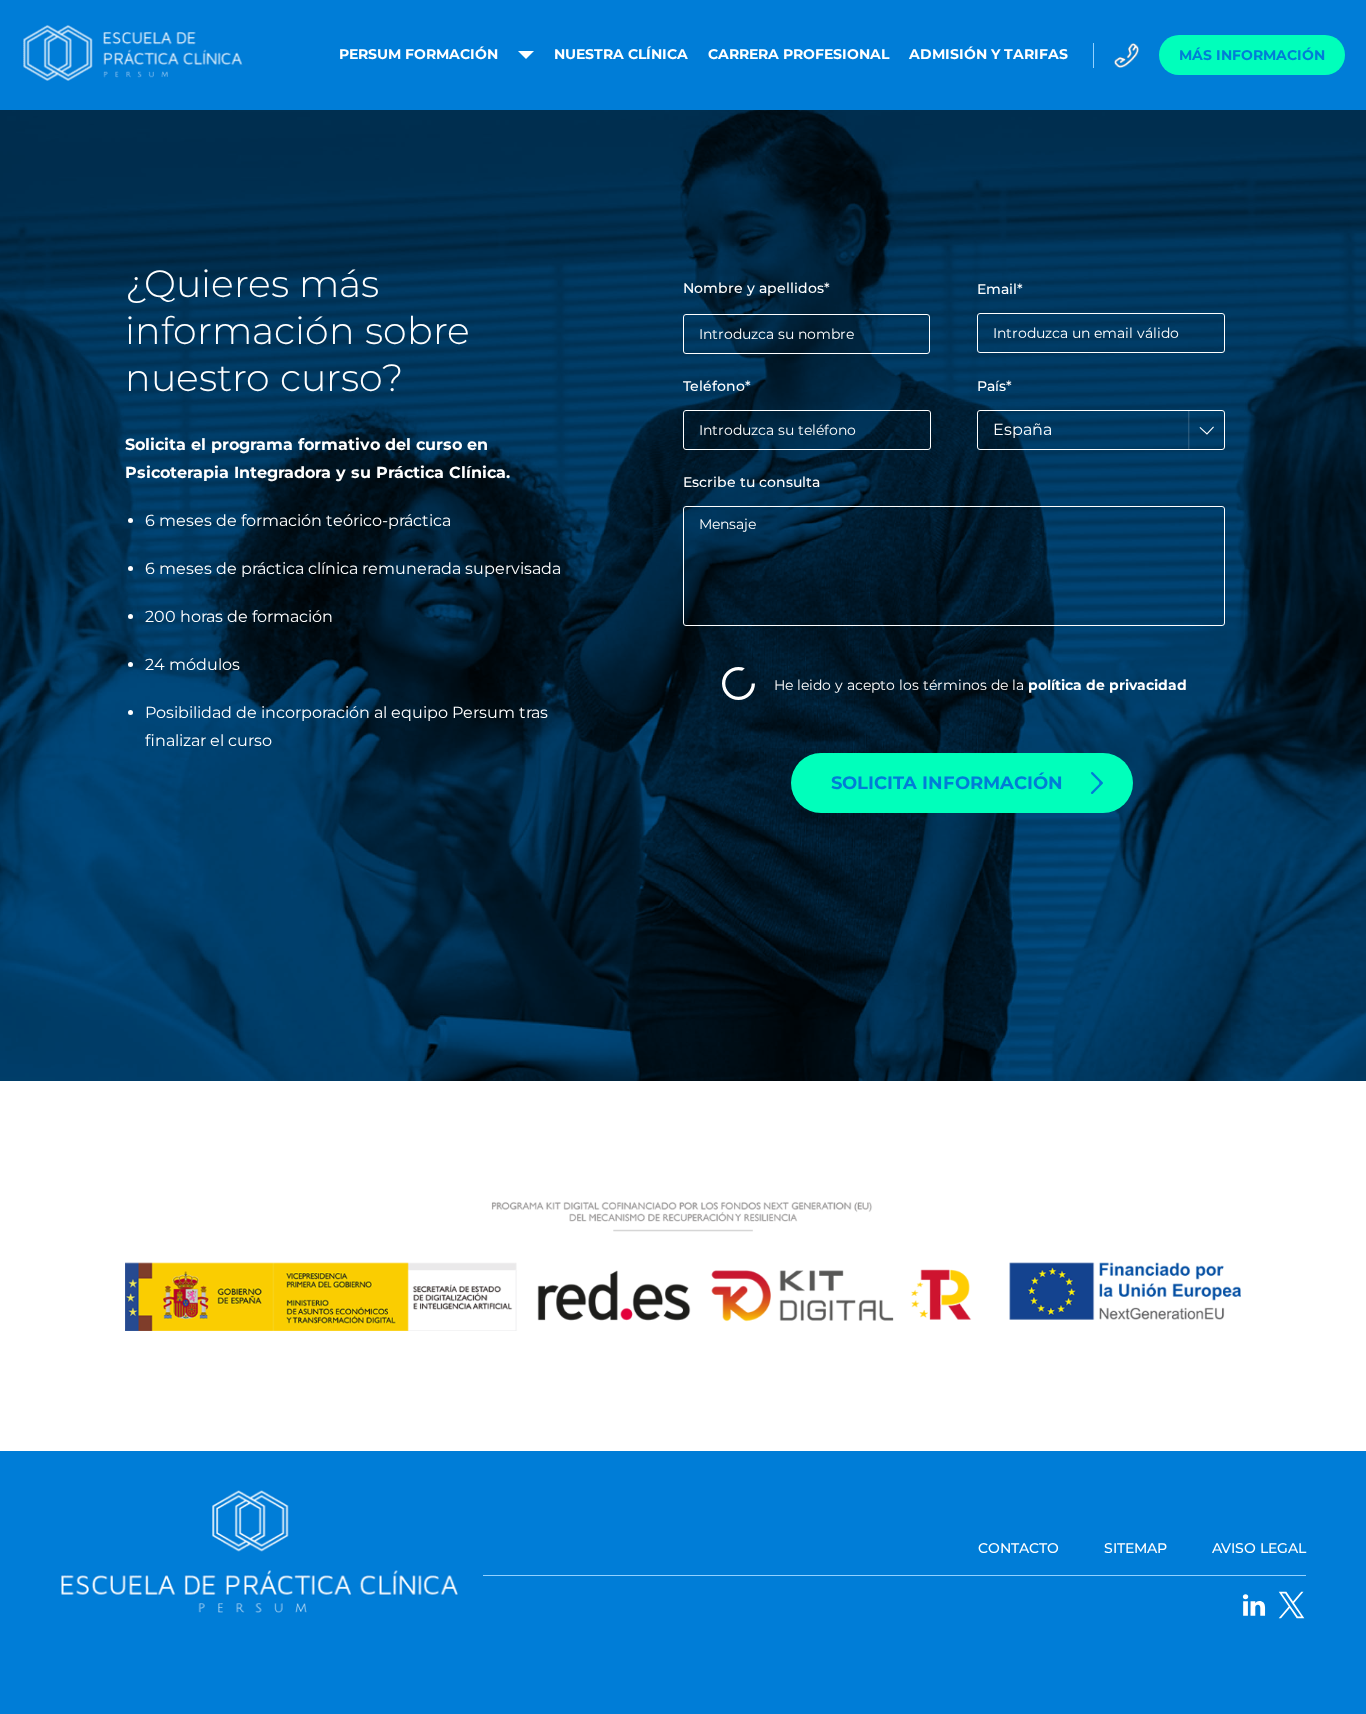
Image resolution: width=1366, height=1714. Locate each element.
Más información (1252, 55)
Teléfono (717, 387)
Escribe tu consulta (751, 483)
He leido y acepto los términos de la (980, 686)
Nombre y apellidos (756, 289)
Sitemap (1135, 1548)
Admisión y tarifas (988, 54)
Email (1000, 290)
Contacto (1018, 1548)
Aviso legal (1259, 1548)
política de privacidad (1107, 685)
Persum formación (418, 54)
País (994, 387)
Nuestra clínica (621, 54)
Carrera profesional (798, 54)
